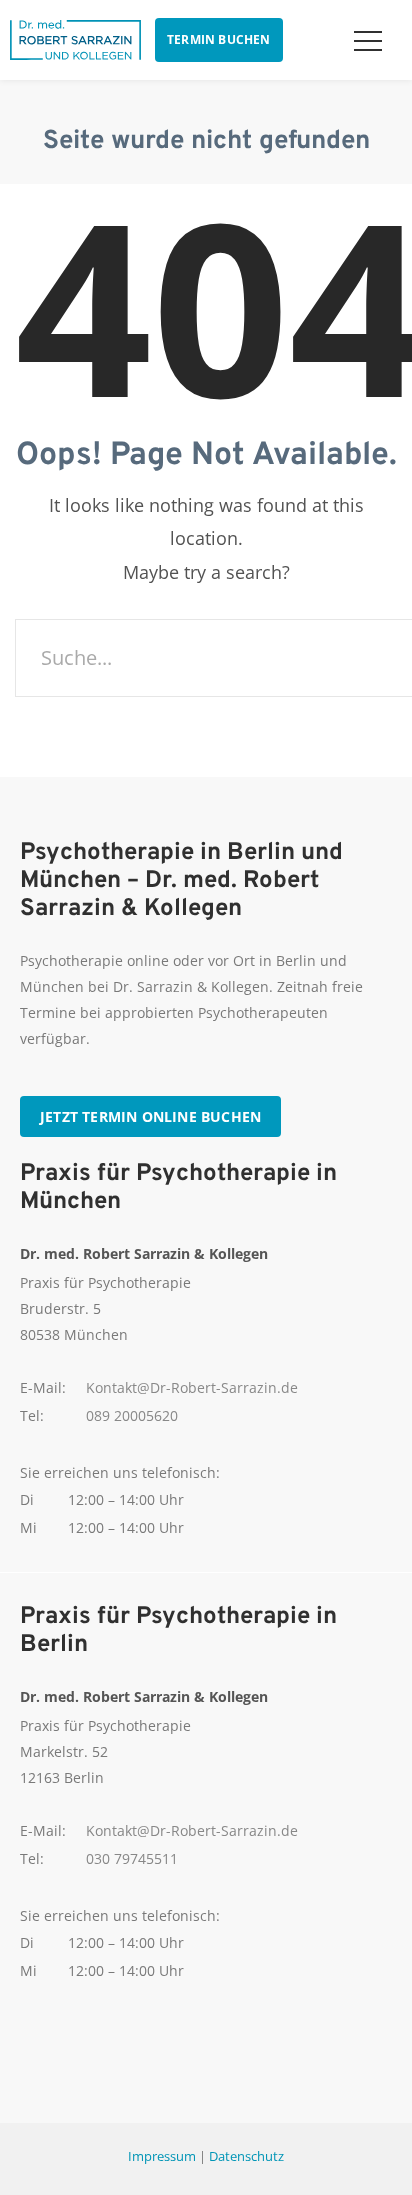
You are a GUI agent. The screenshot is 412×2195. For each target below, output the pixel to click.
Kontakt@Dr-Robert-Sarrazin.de (192, 1387)
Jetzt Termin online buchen (150, 1116)
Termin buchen (219, 39)
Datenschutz (246, 2156)
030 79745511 (132, 1858)
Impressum (162, 2156)
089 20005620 (132, 1415)
